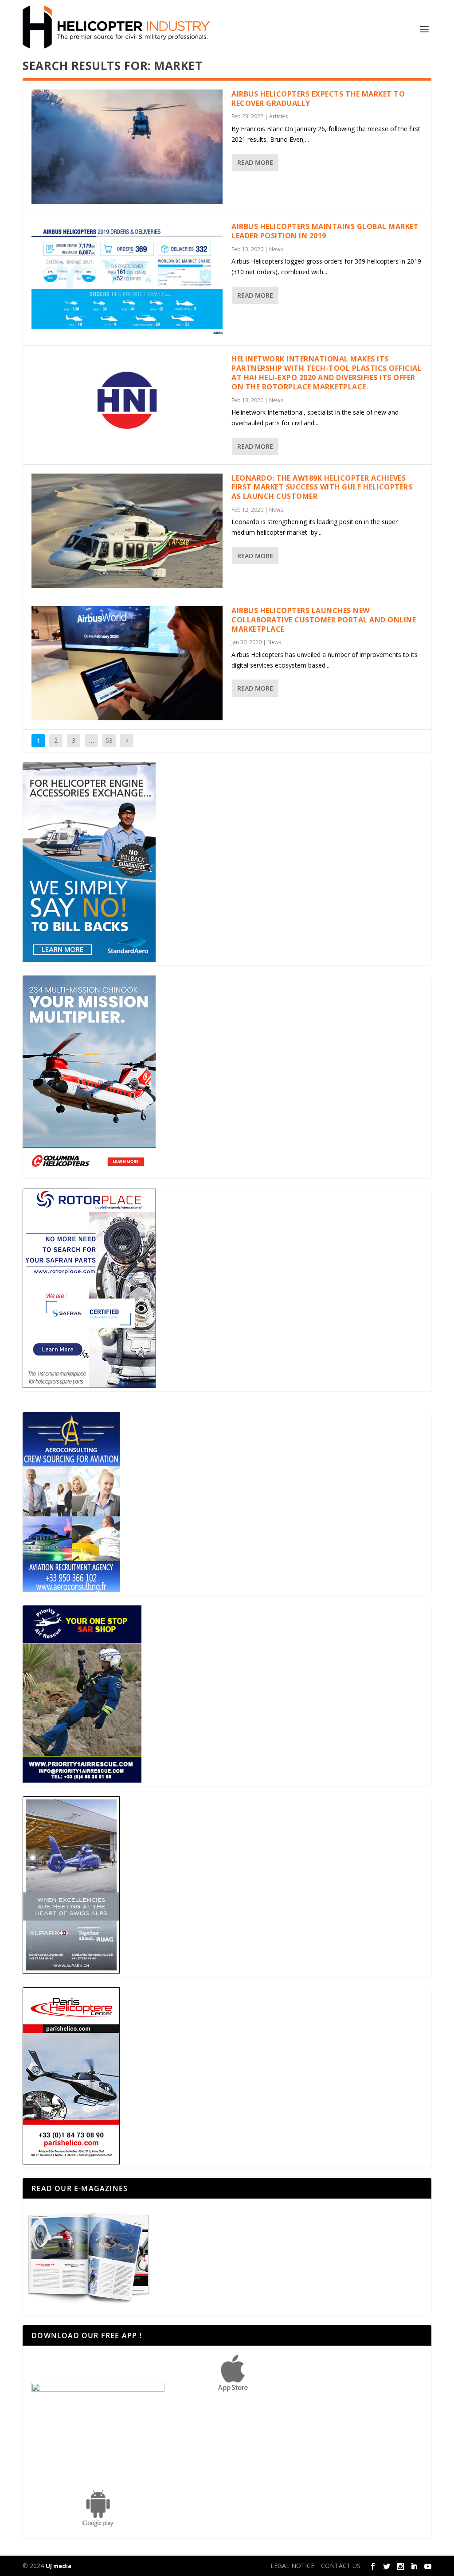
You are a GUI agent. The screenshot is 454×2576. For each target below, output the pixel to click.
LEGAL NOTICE (292, 2566)
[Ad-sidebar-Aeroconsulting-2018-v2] (71, 1590)
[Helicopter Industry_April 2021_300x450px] (89, 1172)
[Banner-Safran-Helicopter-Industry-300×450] (89, 1385)
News (276, 249)
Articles (278, 116)
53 (109, 740)
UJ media (59, 2566)
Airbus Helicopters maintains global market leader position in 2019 (325, 231)
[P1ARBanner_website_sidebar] (82, 1780)
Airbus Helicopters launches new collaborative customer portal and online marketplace (324, 620)
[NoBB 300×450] (89, 959)
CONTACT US (341, 2566)
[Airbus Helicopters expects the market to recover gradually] (127, 147)
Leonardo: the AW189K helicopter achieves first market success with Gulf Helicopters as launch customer (322, 487)
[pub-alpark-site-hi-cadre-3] (71, 1971)
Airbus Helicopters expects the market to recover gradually (318, 99)
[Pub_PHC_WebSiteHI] (71, 2162)
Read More (255, 162)
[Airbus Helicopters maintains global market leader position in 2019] (127, 279)
